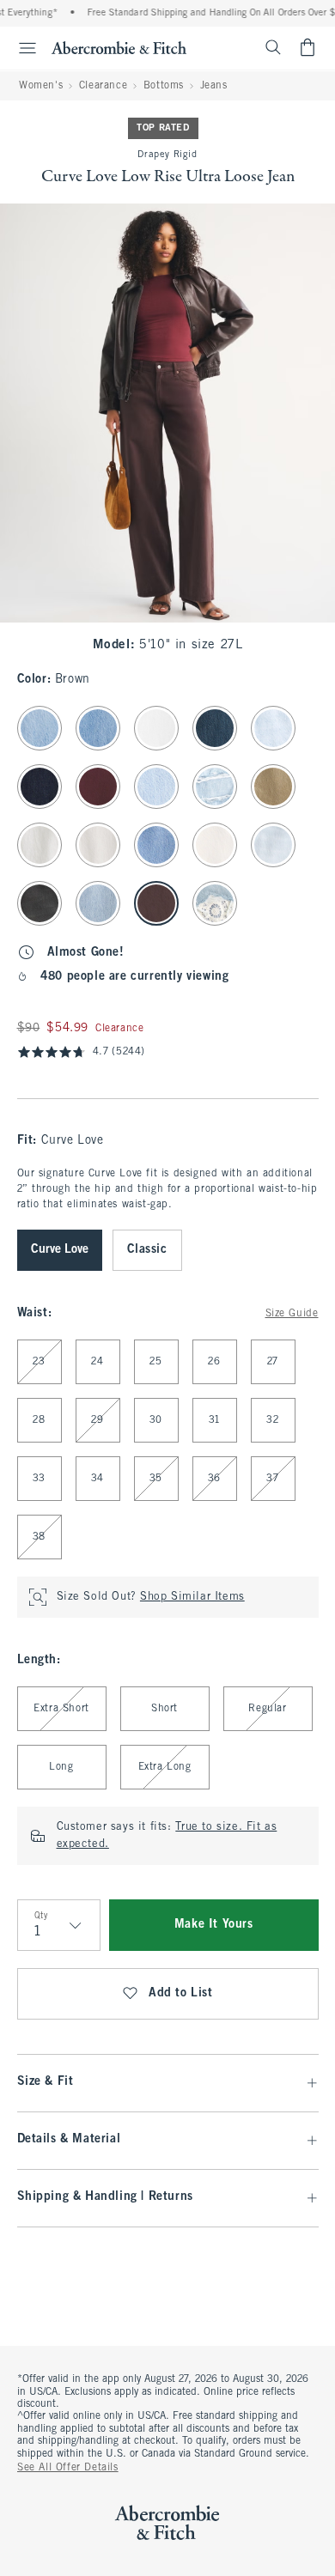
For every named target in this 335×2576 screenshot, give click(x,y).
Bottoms (164, 86)
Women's (41, 86)
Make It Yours (214, 1925)
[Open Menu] (21, 48)
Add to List (181, 1993)
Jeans (214, 86)
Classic (147, 1250)
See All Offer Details (68, 2468)
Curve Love (60, 1250)
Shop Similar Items (192, 1597)
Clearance (103, 86)
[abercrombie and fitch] (119, 47)
